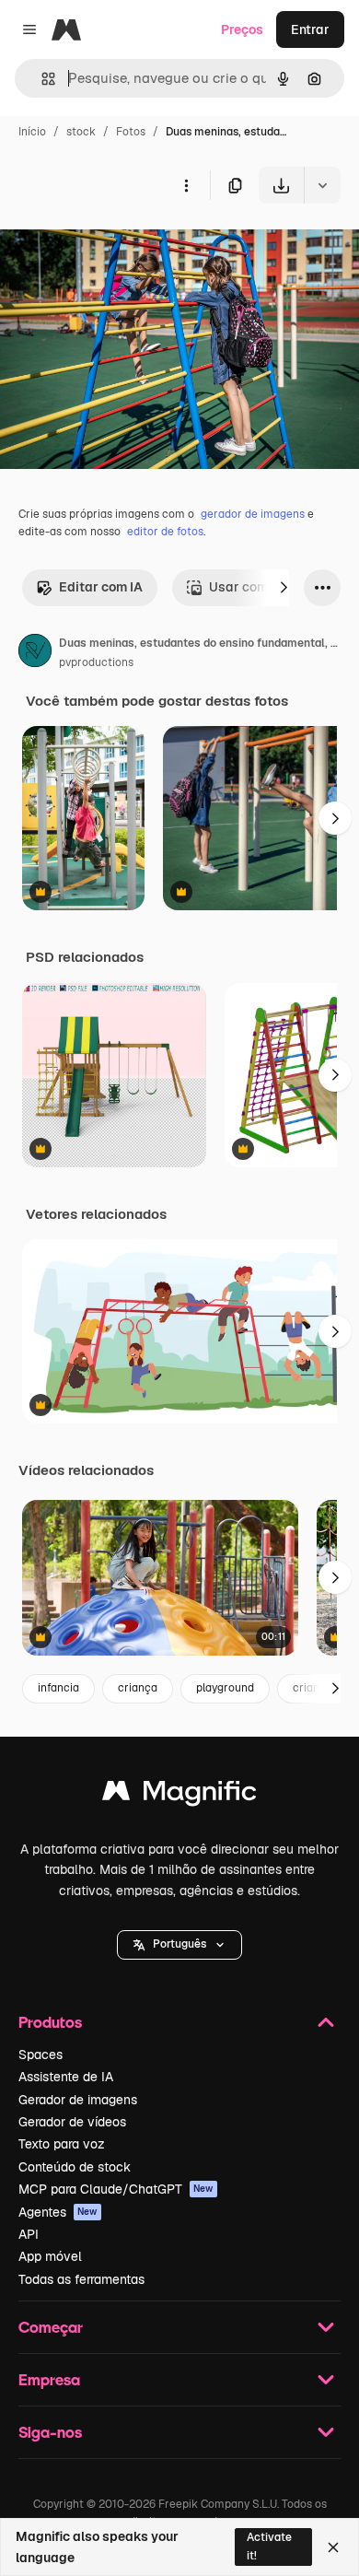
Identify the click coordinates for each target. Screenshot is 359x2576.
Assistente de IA (66, 2077)
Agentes (58, 2212)
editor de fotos (165, 532)
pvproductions (96, 662)
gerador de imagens (253, 514)
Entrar (310, 29)
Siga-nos (50, 2432)
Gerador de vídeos (72, 2122)
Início (32, 132)
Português (179, 1944)
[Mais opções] (186, 185)
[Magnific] (179, 1795)
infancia (58, 1688)
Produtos (50, 2022)
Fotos (131, 132)
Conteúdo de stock (75, 2167)
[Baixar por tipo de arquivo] (322, 185)
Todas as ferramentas (81, 2279)
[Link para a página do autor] (35, 653)
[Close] (333, 2547)
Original (118, 246)
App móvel (50, 2256)
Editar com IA (101, 587)
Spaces (41, 2055)
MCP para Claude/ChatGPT (116, 2189)
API (29, 2234)
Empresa (49, 2379)
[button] (179, 1945)
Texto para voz (62, 2144)
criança (138, 1688)
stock (81, 132)
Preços (242, 29)
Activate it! (269, 2546)
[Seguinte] (284, 588)
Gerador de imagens (78, 2100)
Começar (51, 2327)
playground (225, 1688)
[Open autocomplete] (41, 79)
